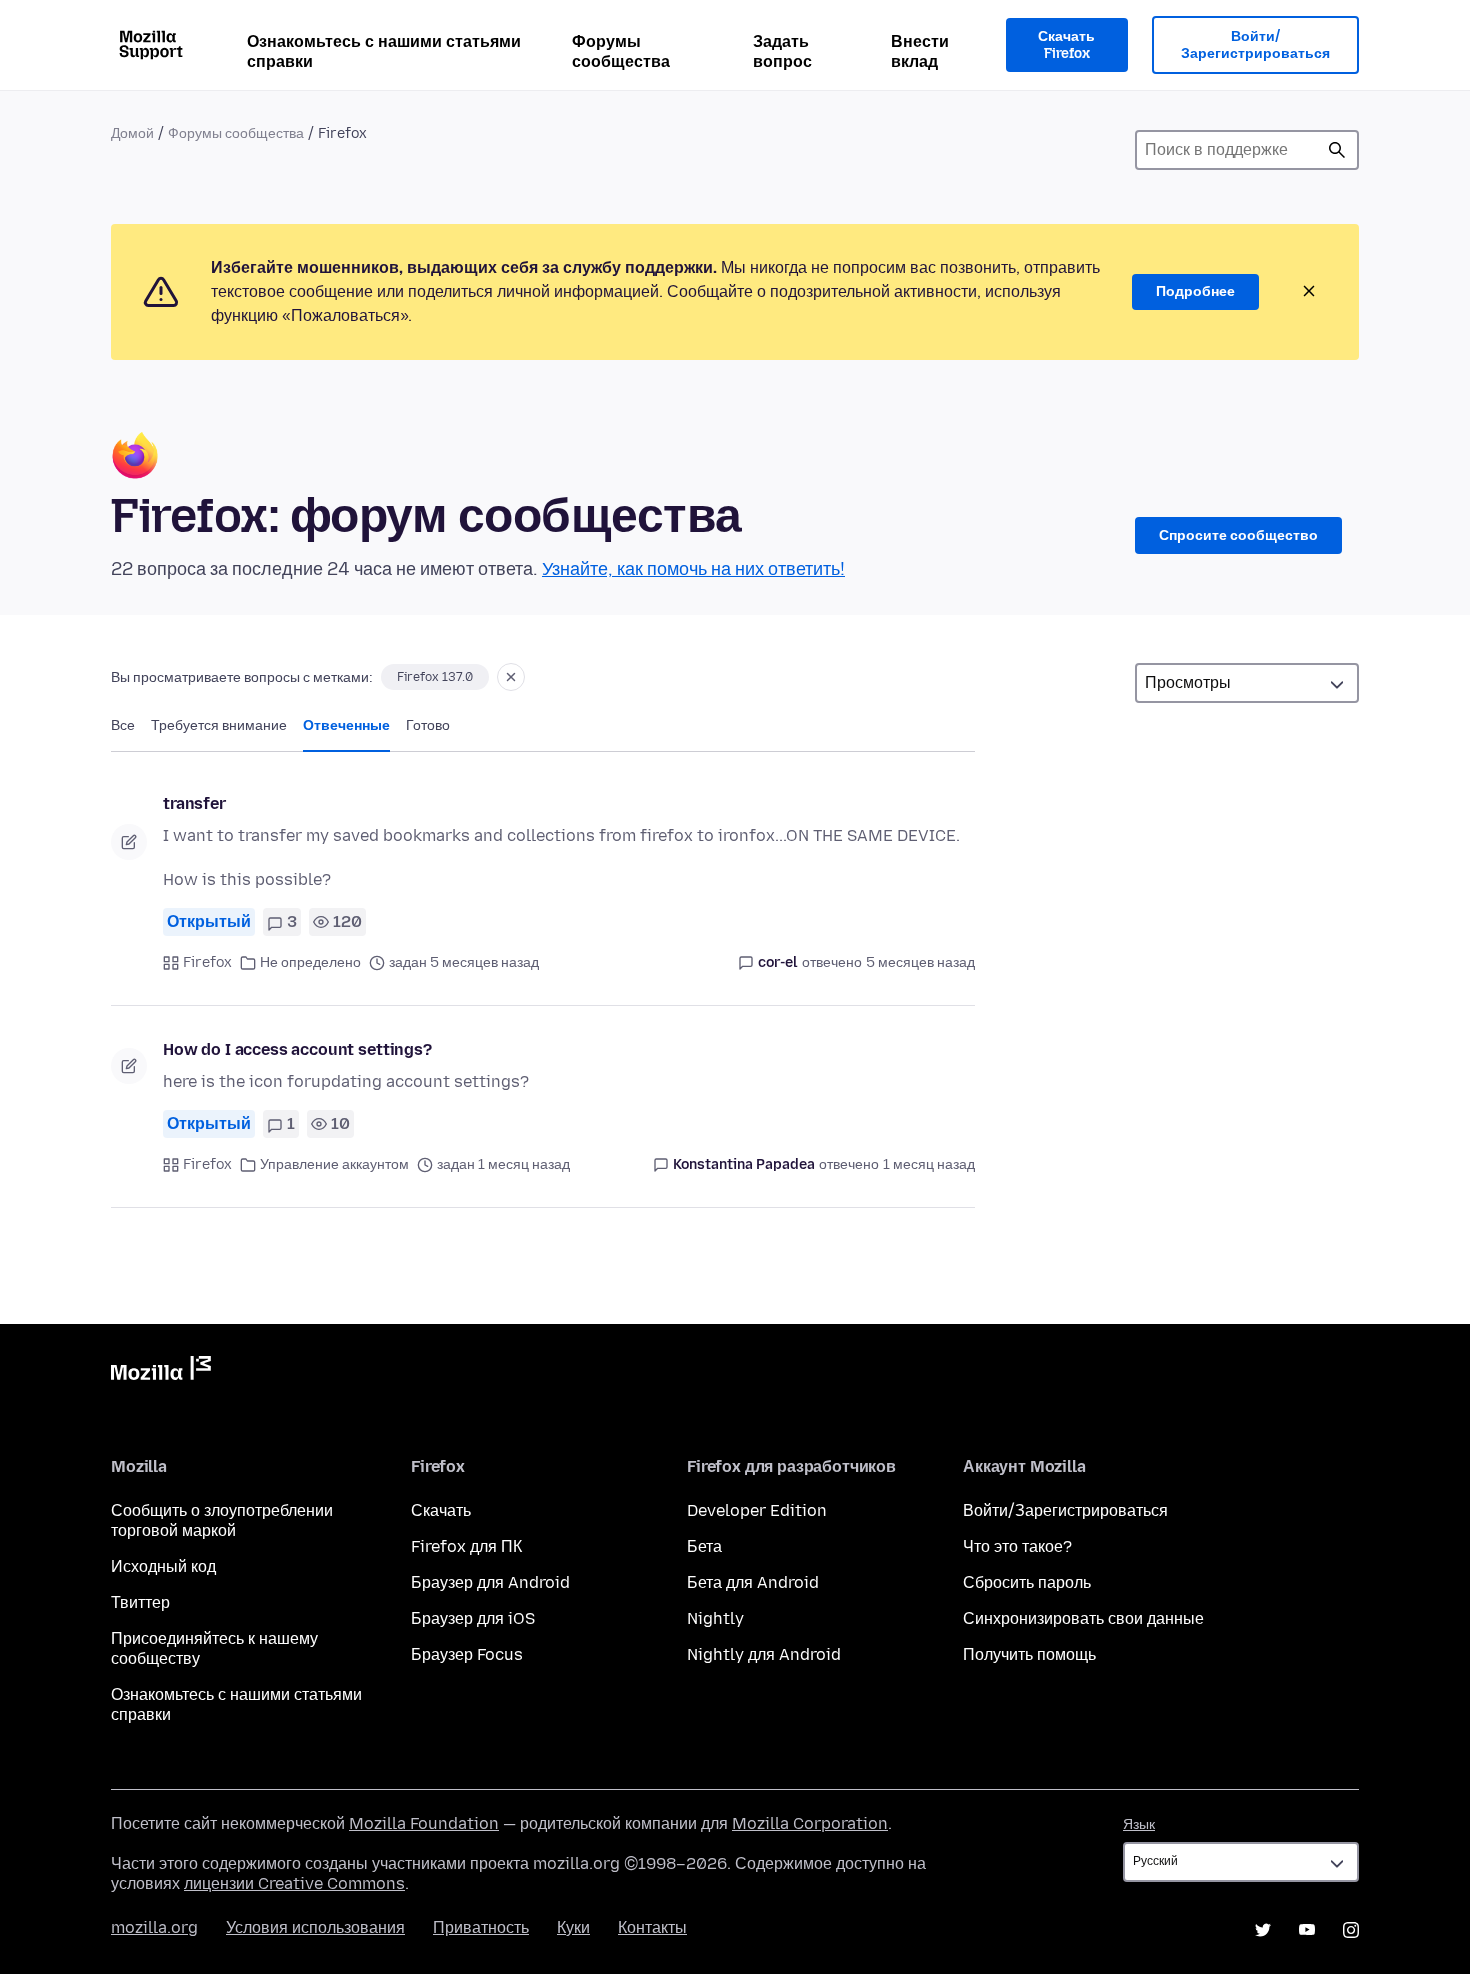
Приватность (481, 1927)
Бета (704, 1546)
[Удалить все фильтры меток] (511, 677)
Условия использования (315, 1927)
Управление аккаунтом (334, 1164)
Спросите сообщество (1238, 535)
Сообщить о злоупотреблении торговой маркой (222, 1520)
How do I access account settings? (297, 1049)
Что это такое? (1017, 1546)
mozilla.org (154, 1927)
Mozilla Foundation (424, 1823)
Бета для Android (753, 1582)
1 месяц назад (929, 1164)
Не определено (310, 962)
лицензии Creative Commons (294, 1883)
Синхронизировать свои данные (1083, 1618)
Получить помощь (1029, 1654)
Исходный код (163, 1566)
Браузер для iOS (473, 1618)
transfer (194, 803)
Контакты (652, 1927)
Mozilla (161, 1372)
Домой (132, 133)
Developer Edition (757, 1510)
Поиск (1337, 150)
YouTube (1307, 1930)
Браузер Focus (467, 1654)
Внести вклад (920, 51)
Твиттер (140, 1602)
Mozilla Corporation (810, 1823)
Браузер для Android (490, 1582)
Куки (573, 1927)
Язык (1139, 1824)
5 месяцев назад (920, 962)
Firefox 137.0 (435, 677)
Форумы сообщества (621, 51)
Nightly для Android (764, 1654)
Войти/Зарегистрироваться (1255, 45)
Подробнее (1195, 291)
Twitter (1263, 1930)
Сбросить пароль (1027, 1582)
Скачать (441, 1510)
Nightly (715, 1618)
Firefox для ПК (466, 1546)
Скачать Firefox (1066, 45)
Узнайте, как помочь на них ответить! (693, 569)
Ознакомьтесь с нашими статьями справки (384, 51)
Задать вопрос (782, 51)
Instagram (1351, 1930)
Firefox (207, 962)
